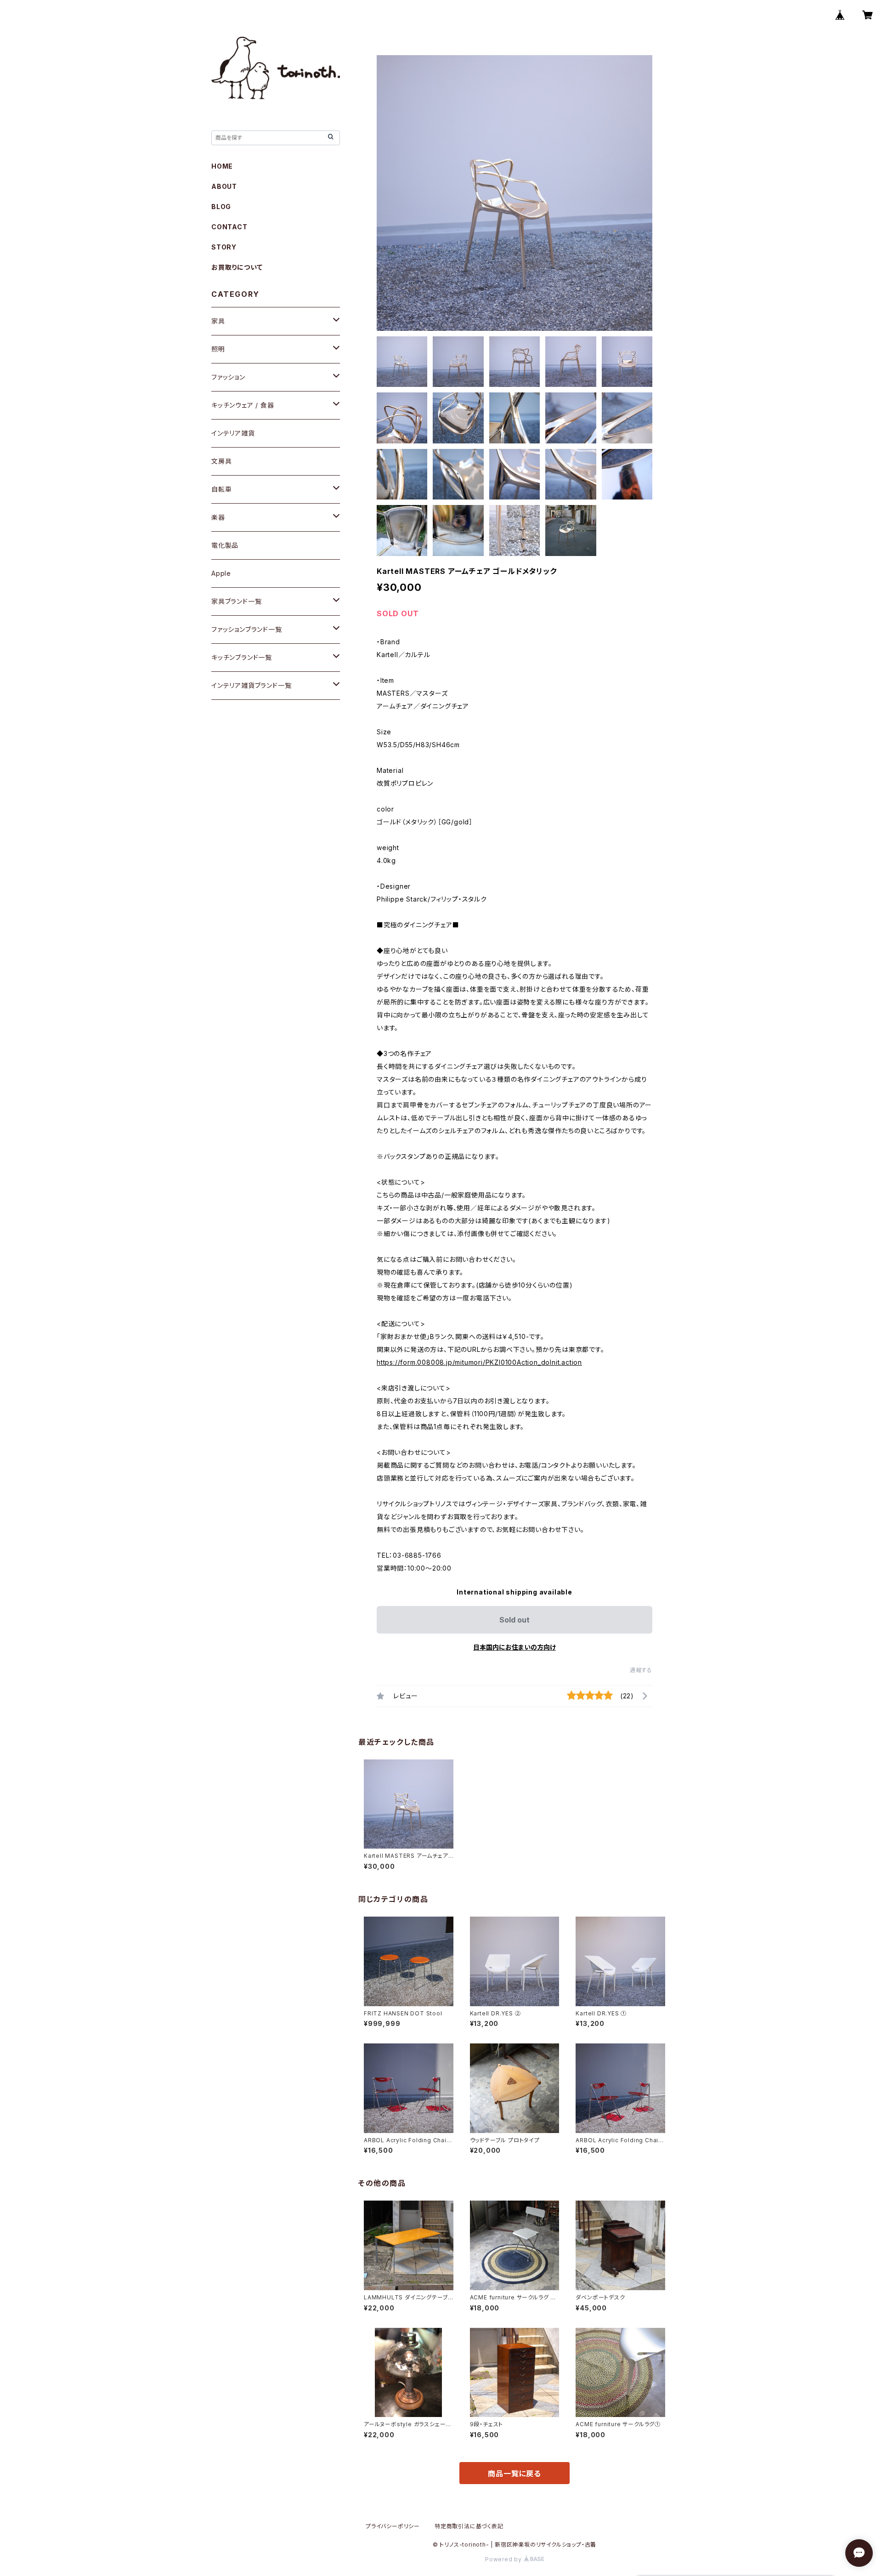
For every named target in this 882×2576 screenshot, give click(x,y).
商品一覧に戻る (514, 2474)
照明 (218, 349)
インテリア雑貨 (233, 433)
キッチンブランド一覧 (242, 657)
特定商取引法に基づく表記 (469, 2526)
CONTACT (229, 227)
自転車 (221, 489)
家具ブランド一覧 (236, 601)
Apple (221, 573)
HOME (222, 166)
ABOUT (224, 186)
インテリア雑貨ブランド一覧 (251, 685)
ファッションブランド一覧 (247, 629)
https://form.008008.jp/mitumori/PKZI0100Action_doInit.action (479, 1362)
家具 (218, 321)
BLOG (221, 207)
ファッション (228, 377)
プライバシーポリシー (393, 2526)
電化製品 (225, 545)
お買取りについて (237, 267)
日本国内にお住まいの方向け (514, 1647)
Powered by (504, 2559)
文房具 (221, 461)
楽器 (218, 517)
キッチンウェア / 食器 (243, 405)
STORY (224, 247)
